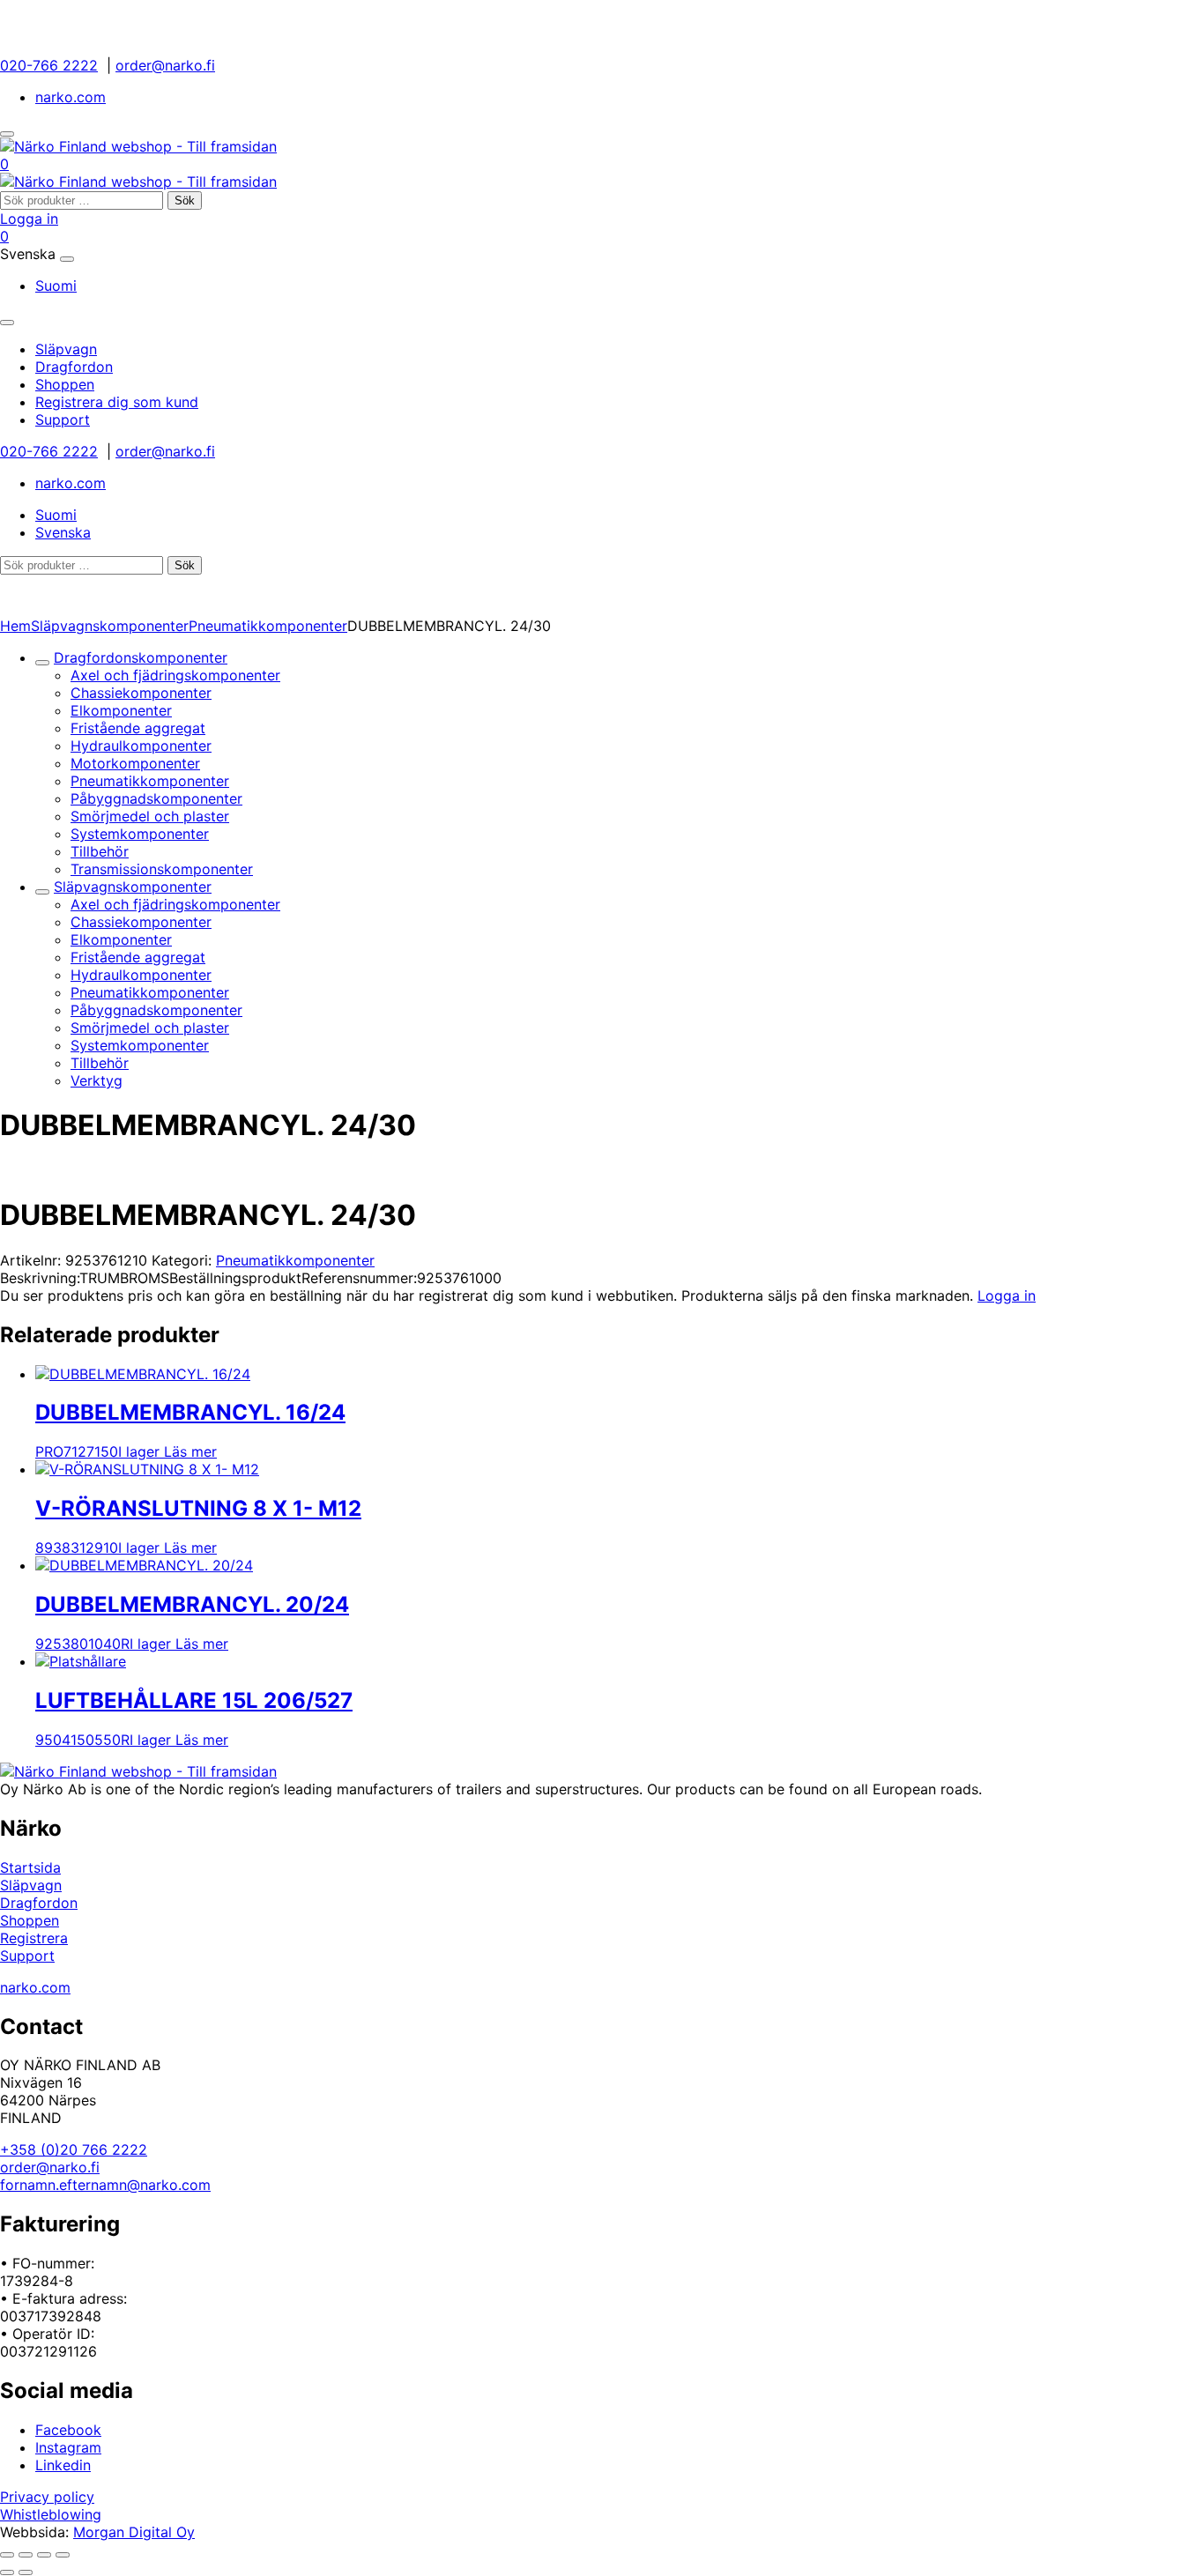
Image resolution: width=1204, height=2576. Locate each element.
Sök (185, 200)
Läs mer (190, 1451)
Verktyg (97, 1080)
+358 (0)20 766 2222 (74, 2149)
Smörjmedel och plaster (150, 816)
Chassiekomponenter (141, 693)
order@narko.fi (165, 65)
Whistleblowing (51, 2514)
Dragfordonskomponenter (141, 657)
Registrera (34, 1938)
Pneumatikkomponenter (268, 626)
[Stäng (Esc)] (63, 2555)
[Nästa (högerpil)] (26, 2572)
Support (27, 1956)
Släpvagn (31, 1885)
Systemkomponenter (140, 834)
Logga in (29, 219)
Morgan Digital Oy (134, 2532)
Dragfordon (39, 1903)
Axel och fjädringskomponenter (175, 675)
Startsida (30, 1867)
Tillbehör (100, 851)
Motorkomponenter (135, 763)
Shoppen (30, 1920)
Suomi (56, 286)
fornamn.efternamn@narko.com (105, 2185)
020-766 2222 (49, 65)
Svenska (63, 532)
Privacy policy (47, 2497)
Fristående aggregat (138, 728)
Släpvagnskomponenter (110, 626)
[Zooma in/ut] (7, 2555)
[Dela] (44, 2555)
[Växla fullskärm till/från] (26, 2555)
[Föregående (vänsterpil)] (7, 2572)
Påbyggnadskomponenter (156, 798)
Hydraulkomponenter (141, 746)
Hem (15, 626)
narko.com (71, 97)
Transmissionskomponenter (162, 869)
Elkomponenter (121, 710)
